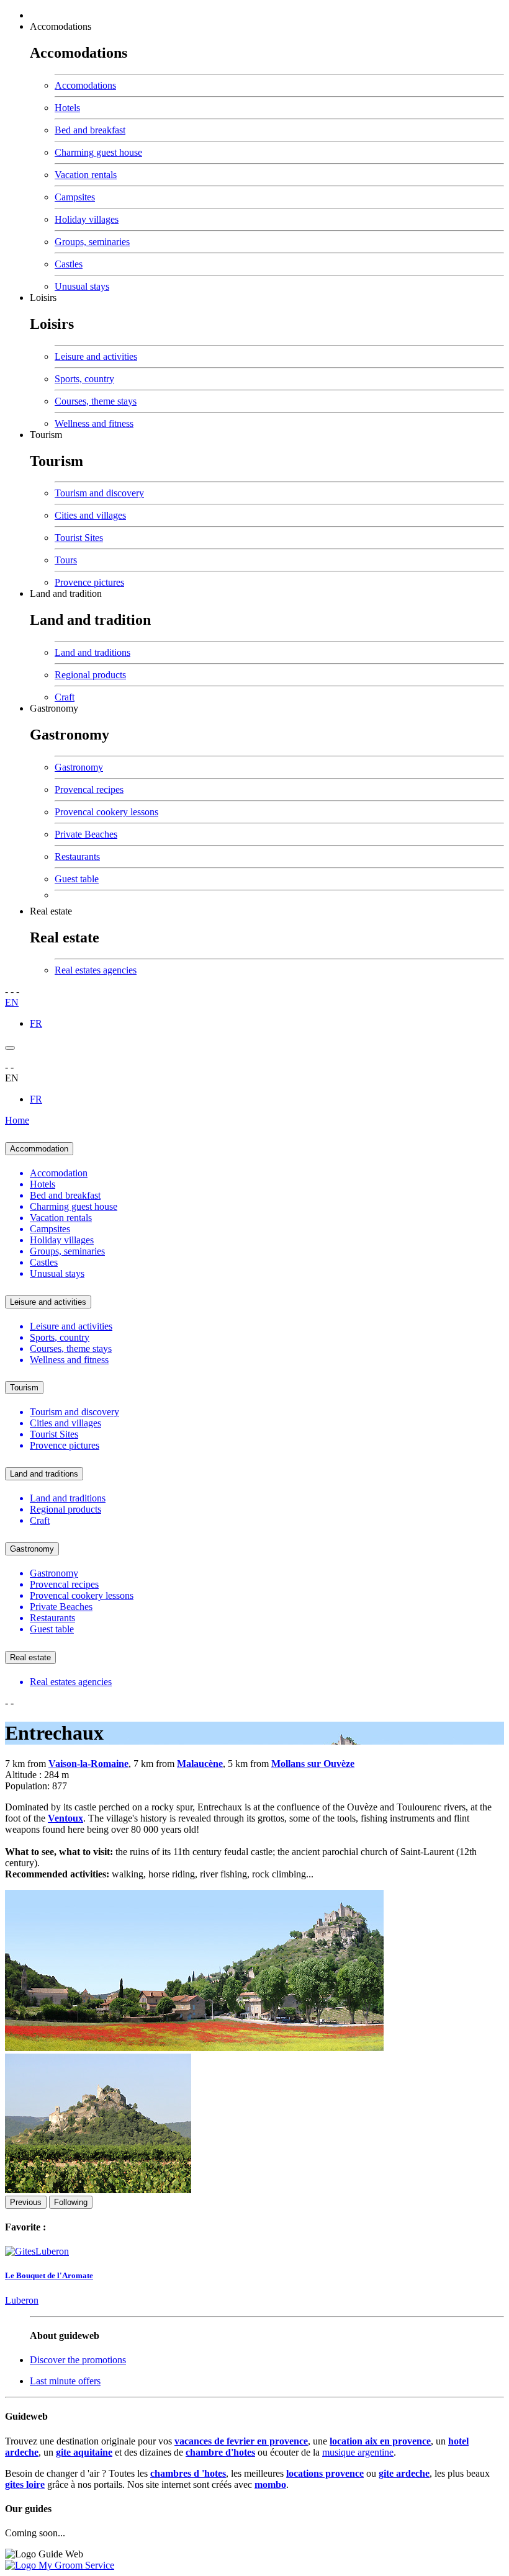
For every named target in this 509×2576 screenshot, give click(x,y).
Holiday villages (87, 219)
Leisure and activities (96, 356)
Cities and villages (90, 515)
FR (36, 1023)
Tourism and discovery (99, 493)
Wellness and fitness (94, 423)
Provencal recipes (89, 789)
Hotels (67, 108)
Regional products (90, 675)
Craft (65, 697)
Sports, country (84, 379)
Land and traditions (92, 652)
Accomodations (61, 26)
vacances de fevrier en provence (241, 2441)
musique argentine (358, 2452)
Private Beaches (86, 834)
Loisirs (43, 297)
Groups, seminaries (92, 242)
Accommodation (39, 1149)
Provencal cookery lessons (106, 812)
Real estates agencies (96, 970)
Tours (66, 560)
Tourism (46, 435)
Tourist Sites (79, 538)
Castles (69, 264)
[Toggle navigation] (10, 1048)
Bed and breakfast (90, 130)
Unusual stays (82, 286)
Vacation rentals (86, 175)
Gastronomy (54, 708)
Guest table (77, 879)
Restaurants (77, 856)
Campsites (75, 197)
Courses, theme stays (96, 401)
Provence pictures (89, 582)
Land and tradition (66, 593)
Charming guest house (98, 152)
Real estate (51, 911)
